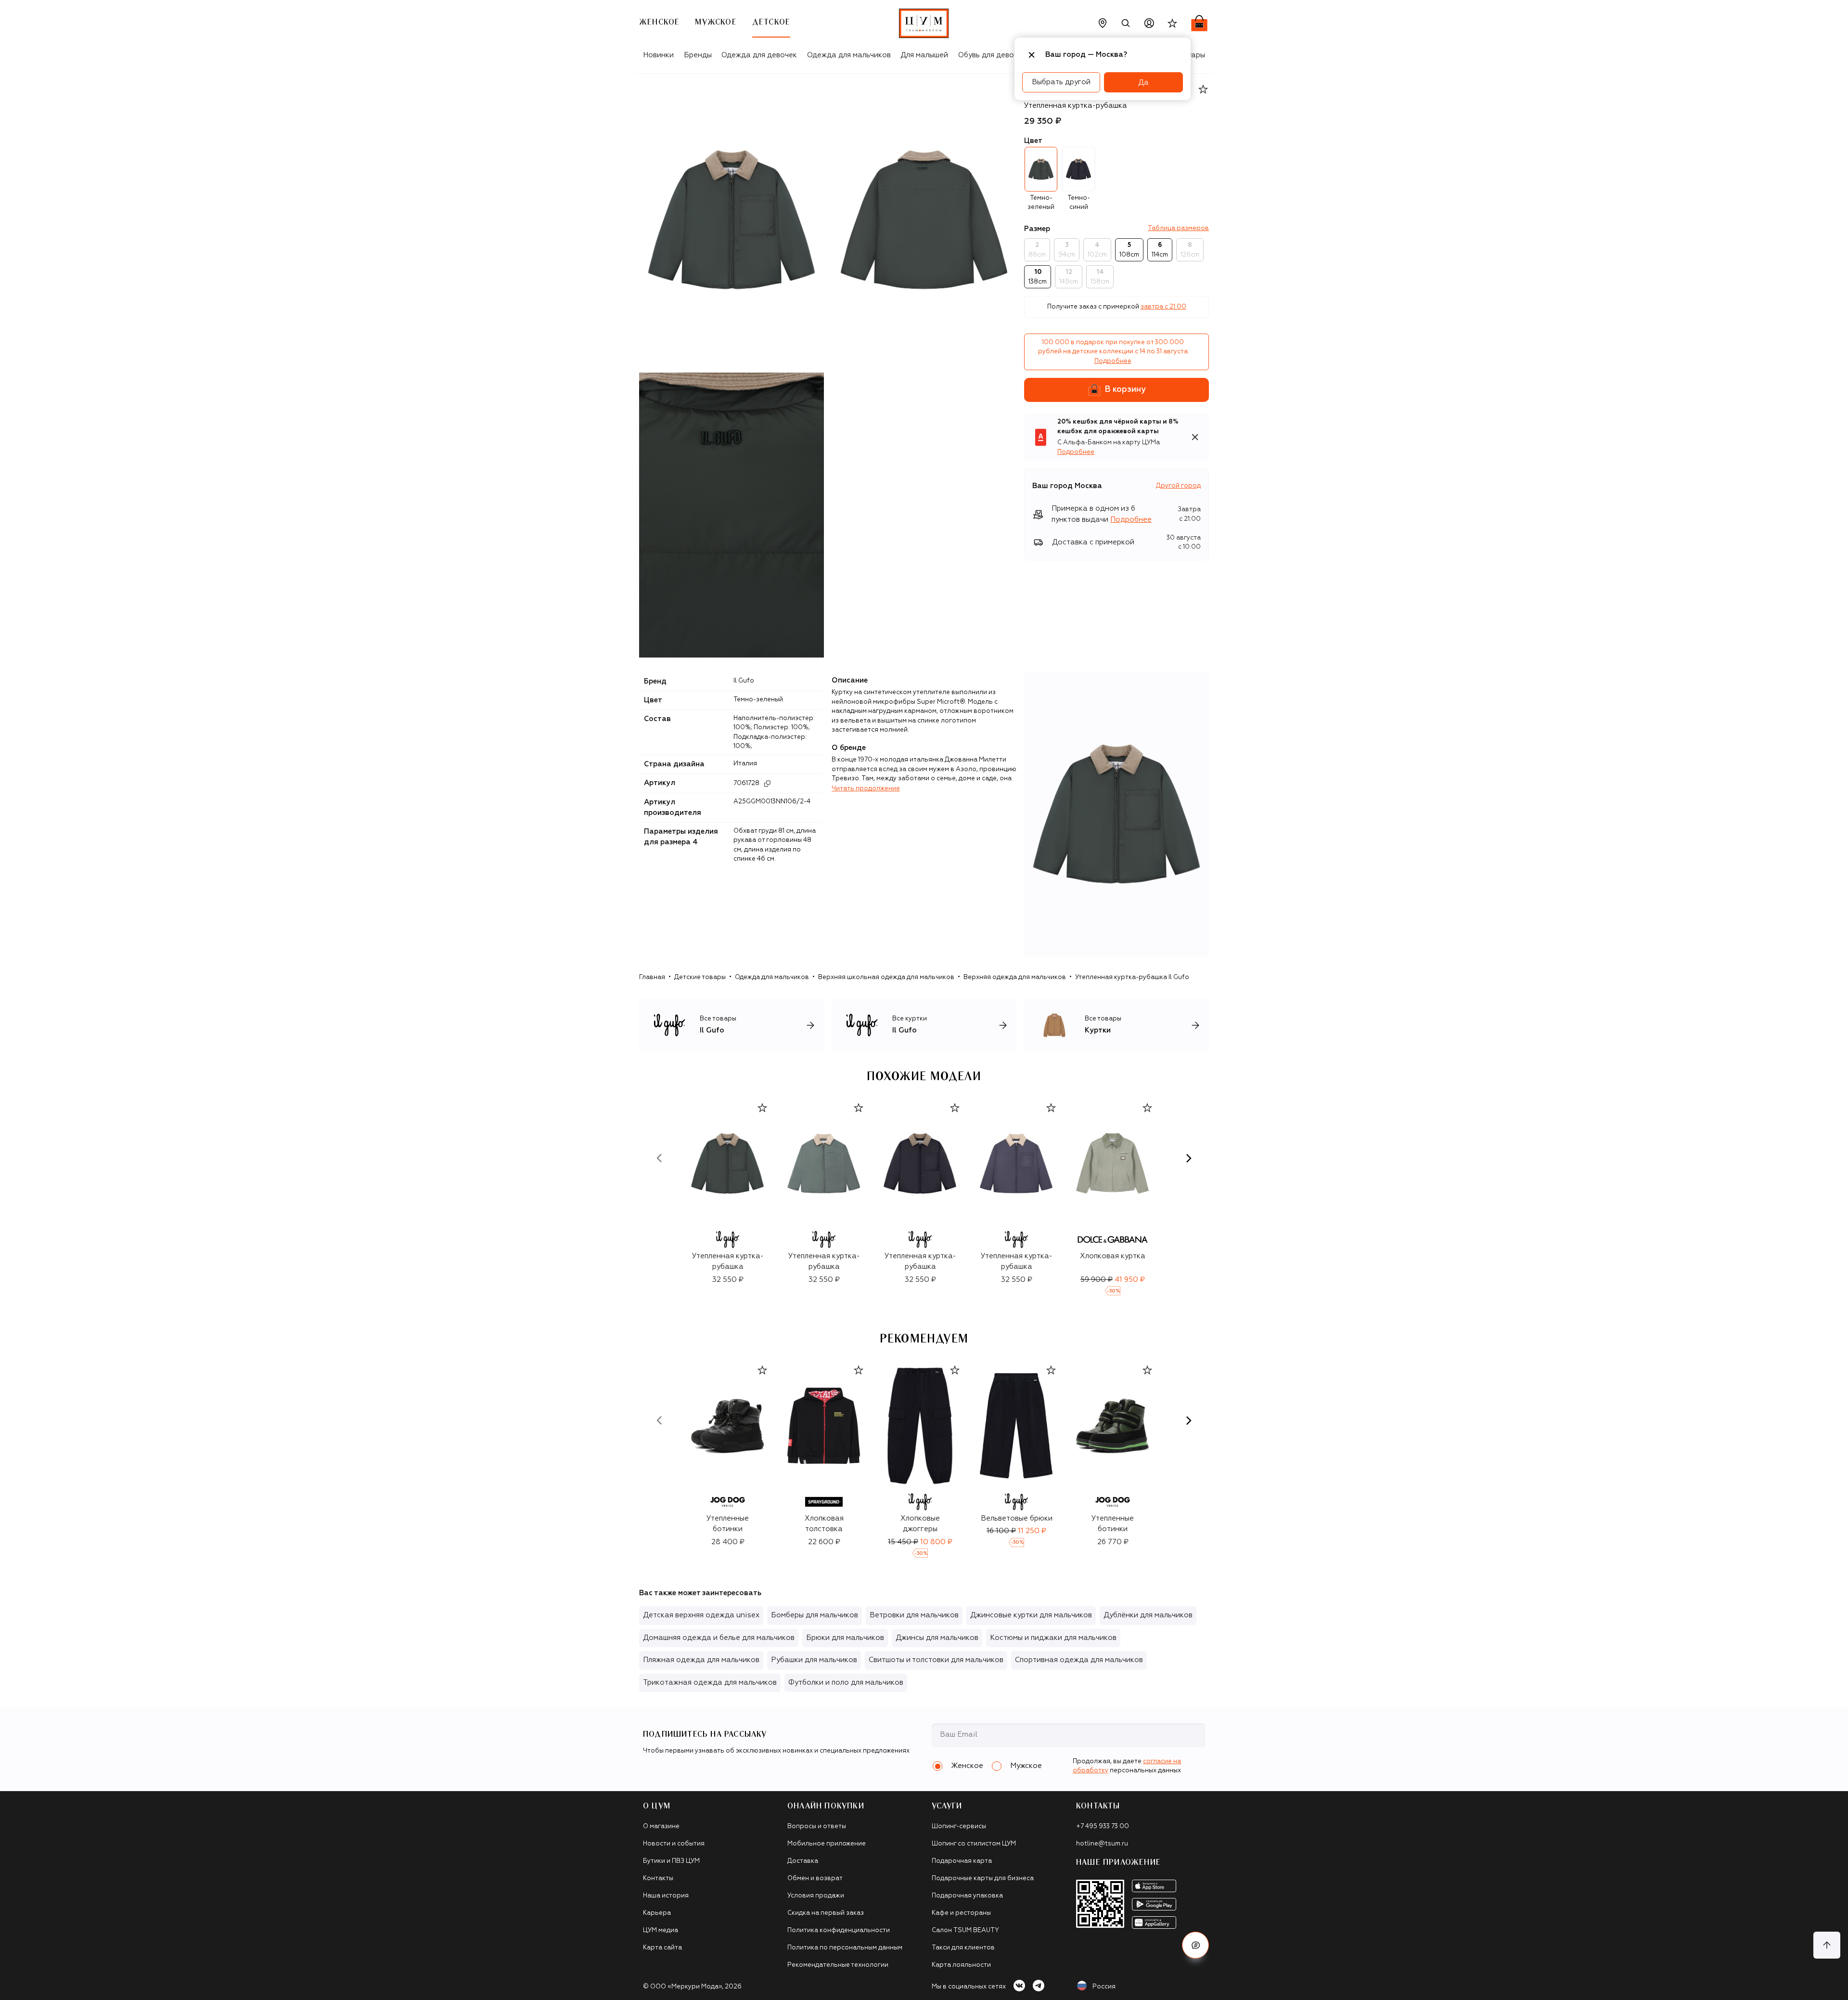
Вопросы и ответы (817, 1826)
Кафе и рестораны (961, 1913)
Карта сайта (662, 1948)
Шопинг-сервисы (959, 1826)
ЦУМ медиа (661, 1930)
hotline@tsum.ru (1102, 1844)
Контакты (658, 1878)
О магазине (661, 1826)
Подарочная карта (962, 1861)
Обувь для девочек (992, 55)
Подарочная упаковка (967, 1896)
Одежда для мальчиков (849, 55)
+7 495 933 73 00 (1103, 1826)
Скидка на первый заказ (826, 1913)
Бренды (698, 55)
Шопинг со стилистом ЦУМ (974, 1844)
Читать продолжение (866, 789)
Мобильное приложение (827, 1844)
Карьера (657, 1913)
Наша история (666, 1896)
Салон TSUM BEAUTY (965, 1930)
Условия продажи (816, 1896)
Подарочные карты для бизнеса (983, 1878)
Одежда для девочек (759, 55)
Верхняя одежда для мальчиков (1015, 977)
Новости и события (674, 1844)
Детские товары (700, 977)
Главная (652, 977)
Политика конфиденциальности (839, 1930)
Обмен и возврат (815, 1878)
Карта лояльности (961, 1965)
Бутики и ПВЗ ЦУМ (671, 1861)
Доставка (803, 1861)
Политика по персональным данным (845, 1948)
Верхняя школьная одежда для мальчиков (886, 977)
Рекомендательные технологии (838, 1965)
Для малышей (924, 55)
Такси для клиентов (963, 1948)
